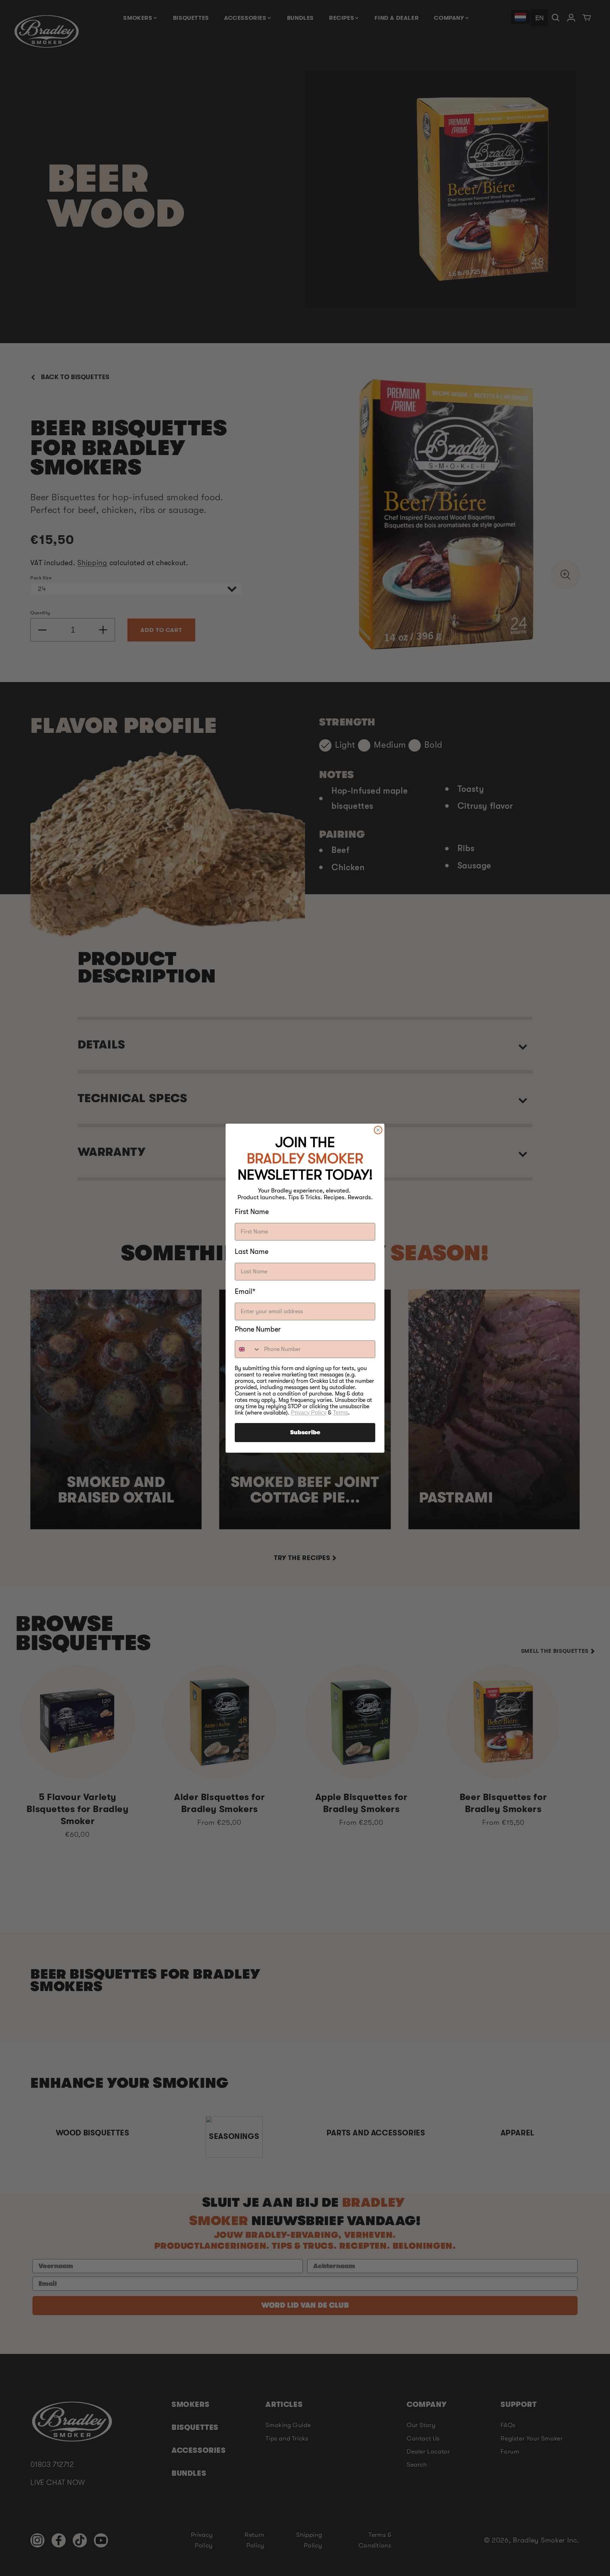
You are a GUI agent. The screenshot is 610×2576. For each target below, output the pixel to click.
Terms (340, 1413)
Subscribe (305, 1433)
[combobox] (248, 1349)
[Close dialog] (378, 1130)
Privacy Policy (309, 1413)
